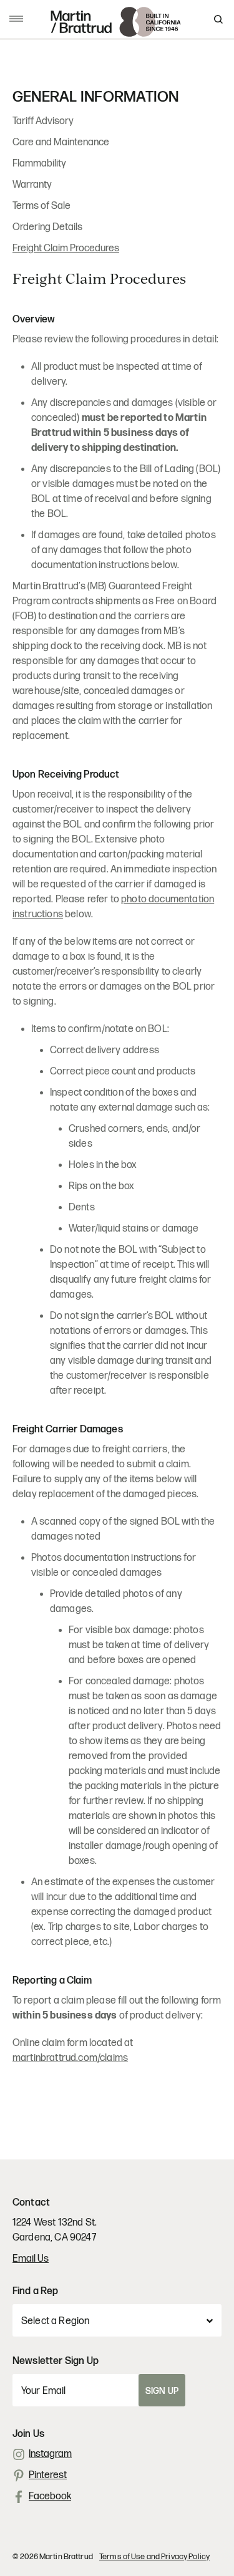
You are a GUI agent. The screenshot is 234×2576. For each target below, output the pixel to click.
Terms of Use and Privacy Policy (154, 2557)
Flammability (39, 164)
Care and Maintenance (61, 142)
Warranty (32, 185)
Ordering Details (47, 227)
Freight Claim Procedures (66, 248)
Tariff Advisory (43, 121)
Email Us (31, 2259)
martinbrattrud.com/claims (70, 2058)
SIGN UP (162, 2391)
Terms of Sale (41, 206)
